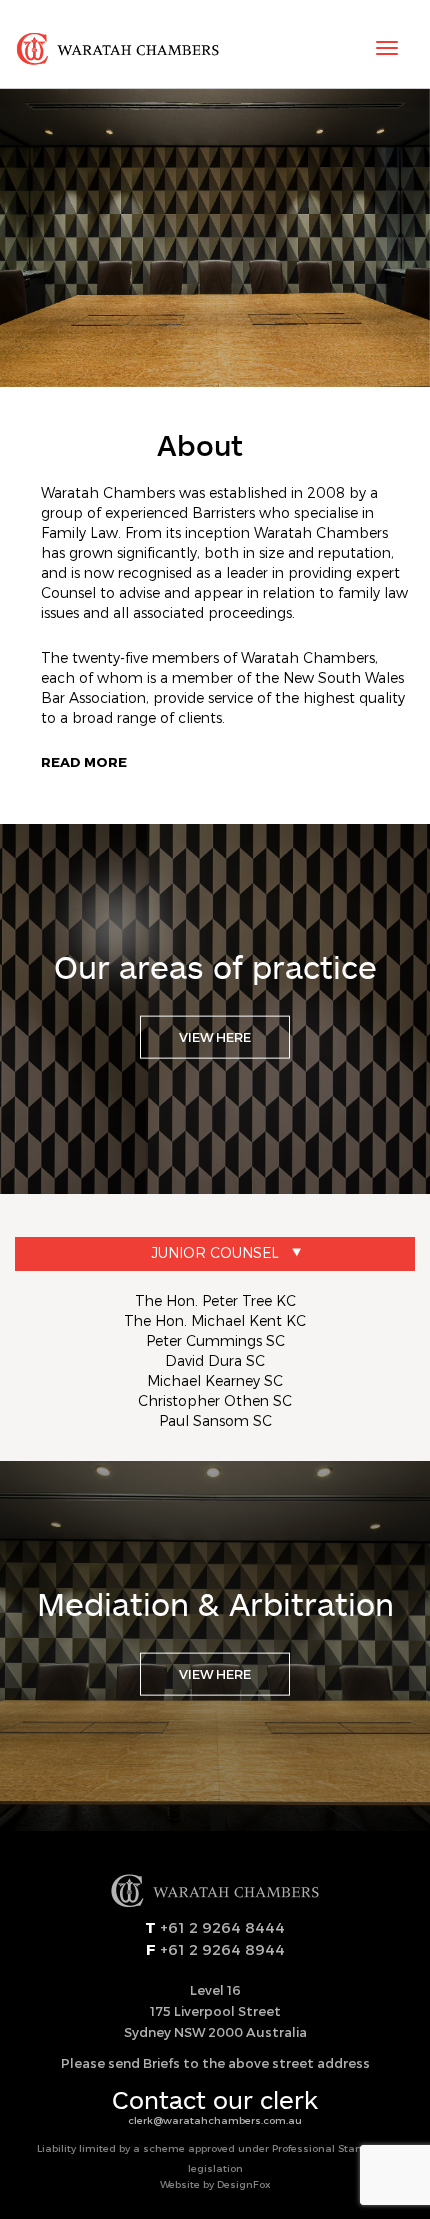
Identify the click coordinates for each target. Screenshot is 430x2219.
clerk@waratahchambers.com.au (215, 2120)
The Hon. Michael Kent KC (215, 1320)
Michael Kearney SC (215, 1380)
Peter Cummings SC (215, 1340)
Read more (84, 762)
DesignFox (244, 2184)
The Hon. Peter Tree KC (215, 1300)
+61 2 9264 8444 (220, 1927)
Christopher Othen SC (215, 1400)
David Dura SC (215, 1360)
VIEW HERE (215, 1037)
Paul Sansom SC (215, 1420)
